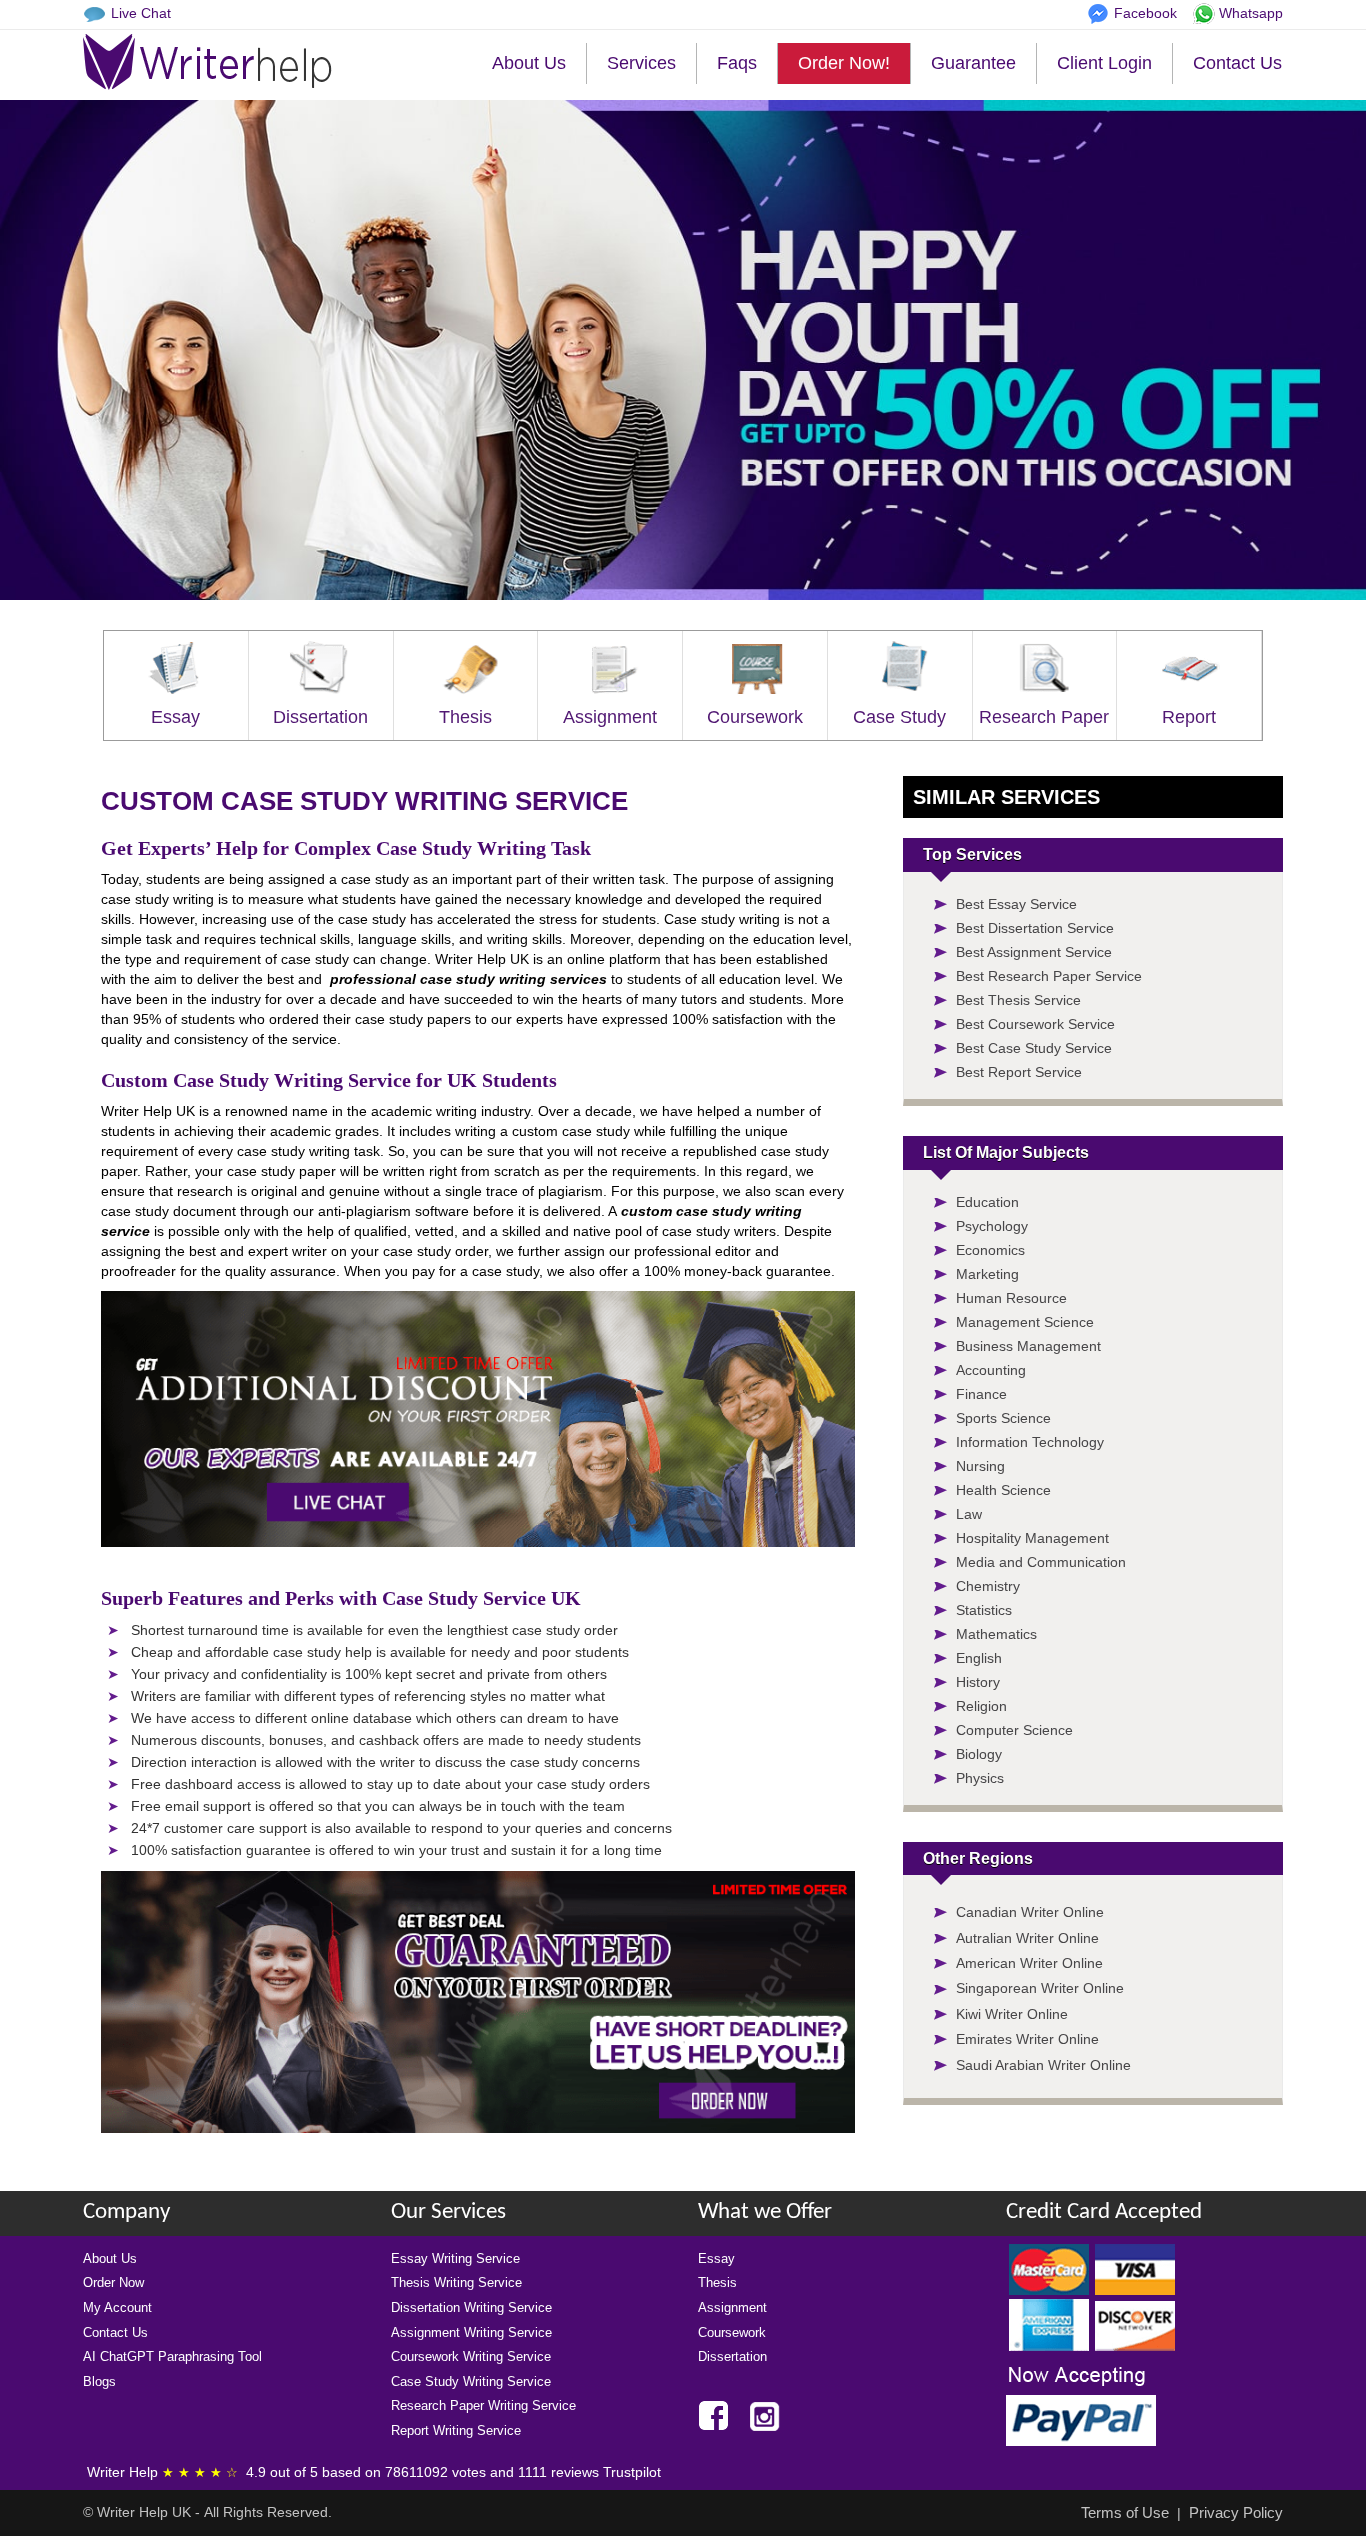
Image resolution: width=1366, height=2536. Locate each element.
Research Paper (1044, 717)
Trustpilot (632, 2472)
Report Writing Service (456, 2430)
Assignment (610, 717)
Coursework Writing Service (471, 2356)
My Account (117, 2307)
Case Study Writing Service (471, 2381)
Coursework (755, 717)
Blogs (99, 2381)
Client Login (1104, 63)
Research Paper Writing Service (483, 2405)
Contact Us (1237, 63)
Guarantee (973, 63)
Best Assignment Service (1034, 952)
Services (641, 63)
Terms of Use (1125, 2512)
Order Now (113, 2282)
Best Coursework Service (1035, 1024)
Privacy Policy (1236, 2512)
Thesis (465, 717)
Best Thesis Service (1018, 1000)
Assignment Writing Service (471, 2332)
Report (1189, 717)
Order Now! (844, 63)
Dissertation (320, 717)
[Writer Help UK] (207, 62)
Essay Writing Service (455, 2258)
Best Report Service (1019, 1072)
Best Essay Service (1016, 904)
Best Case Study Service (1034, 1048)
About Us (529, 63)
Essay (175, 717)
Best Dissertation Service (1035, 928)
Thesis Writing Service (456, 2282)
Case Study (899, 717)
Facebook (1145, 13)
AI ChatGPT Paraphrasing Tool (172, 2356)
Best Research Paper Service (1049, 976)
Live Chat (141, 13)
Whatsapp (1251, 13)
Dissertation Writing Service (471, 2307)
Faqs (737, 63)
